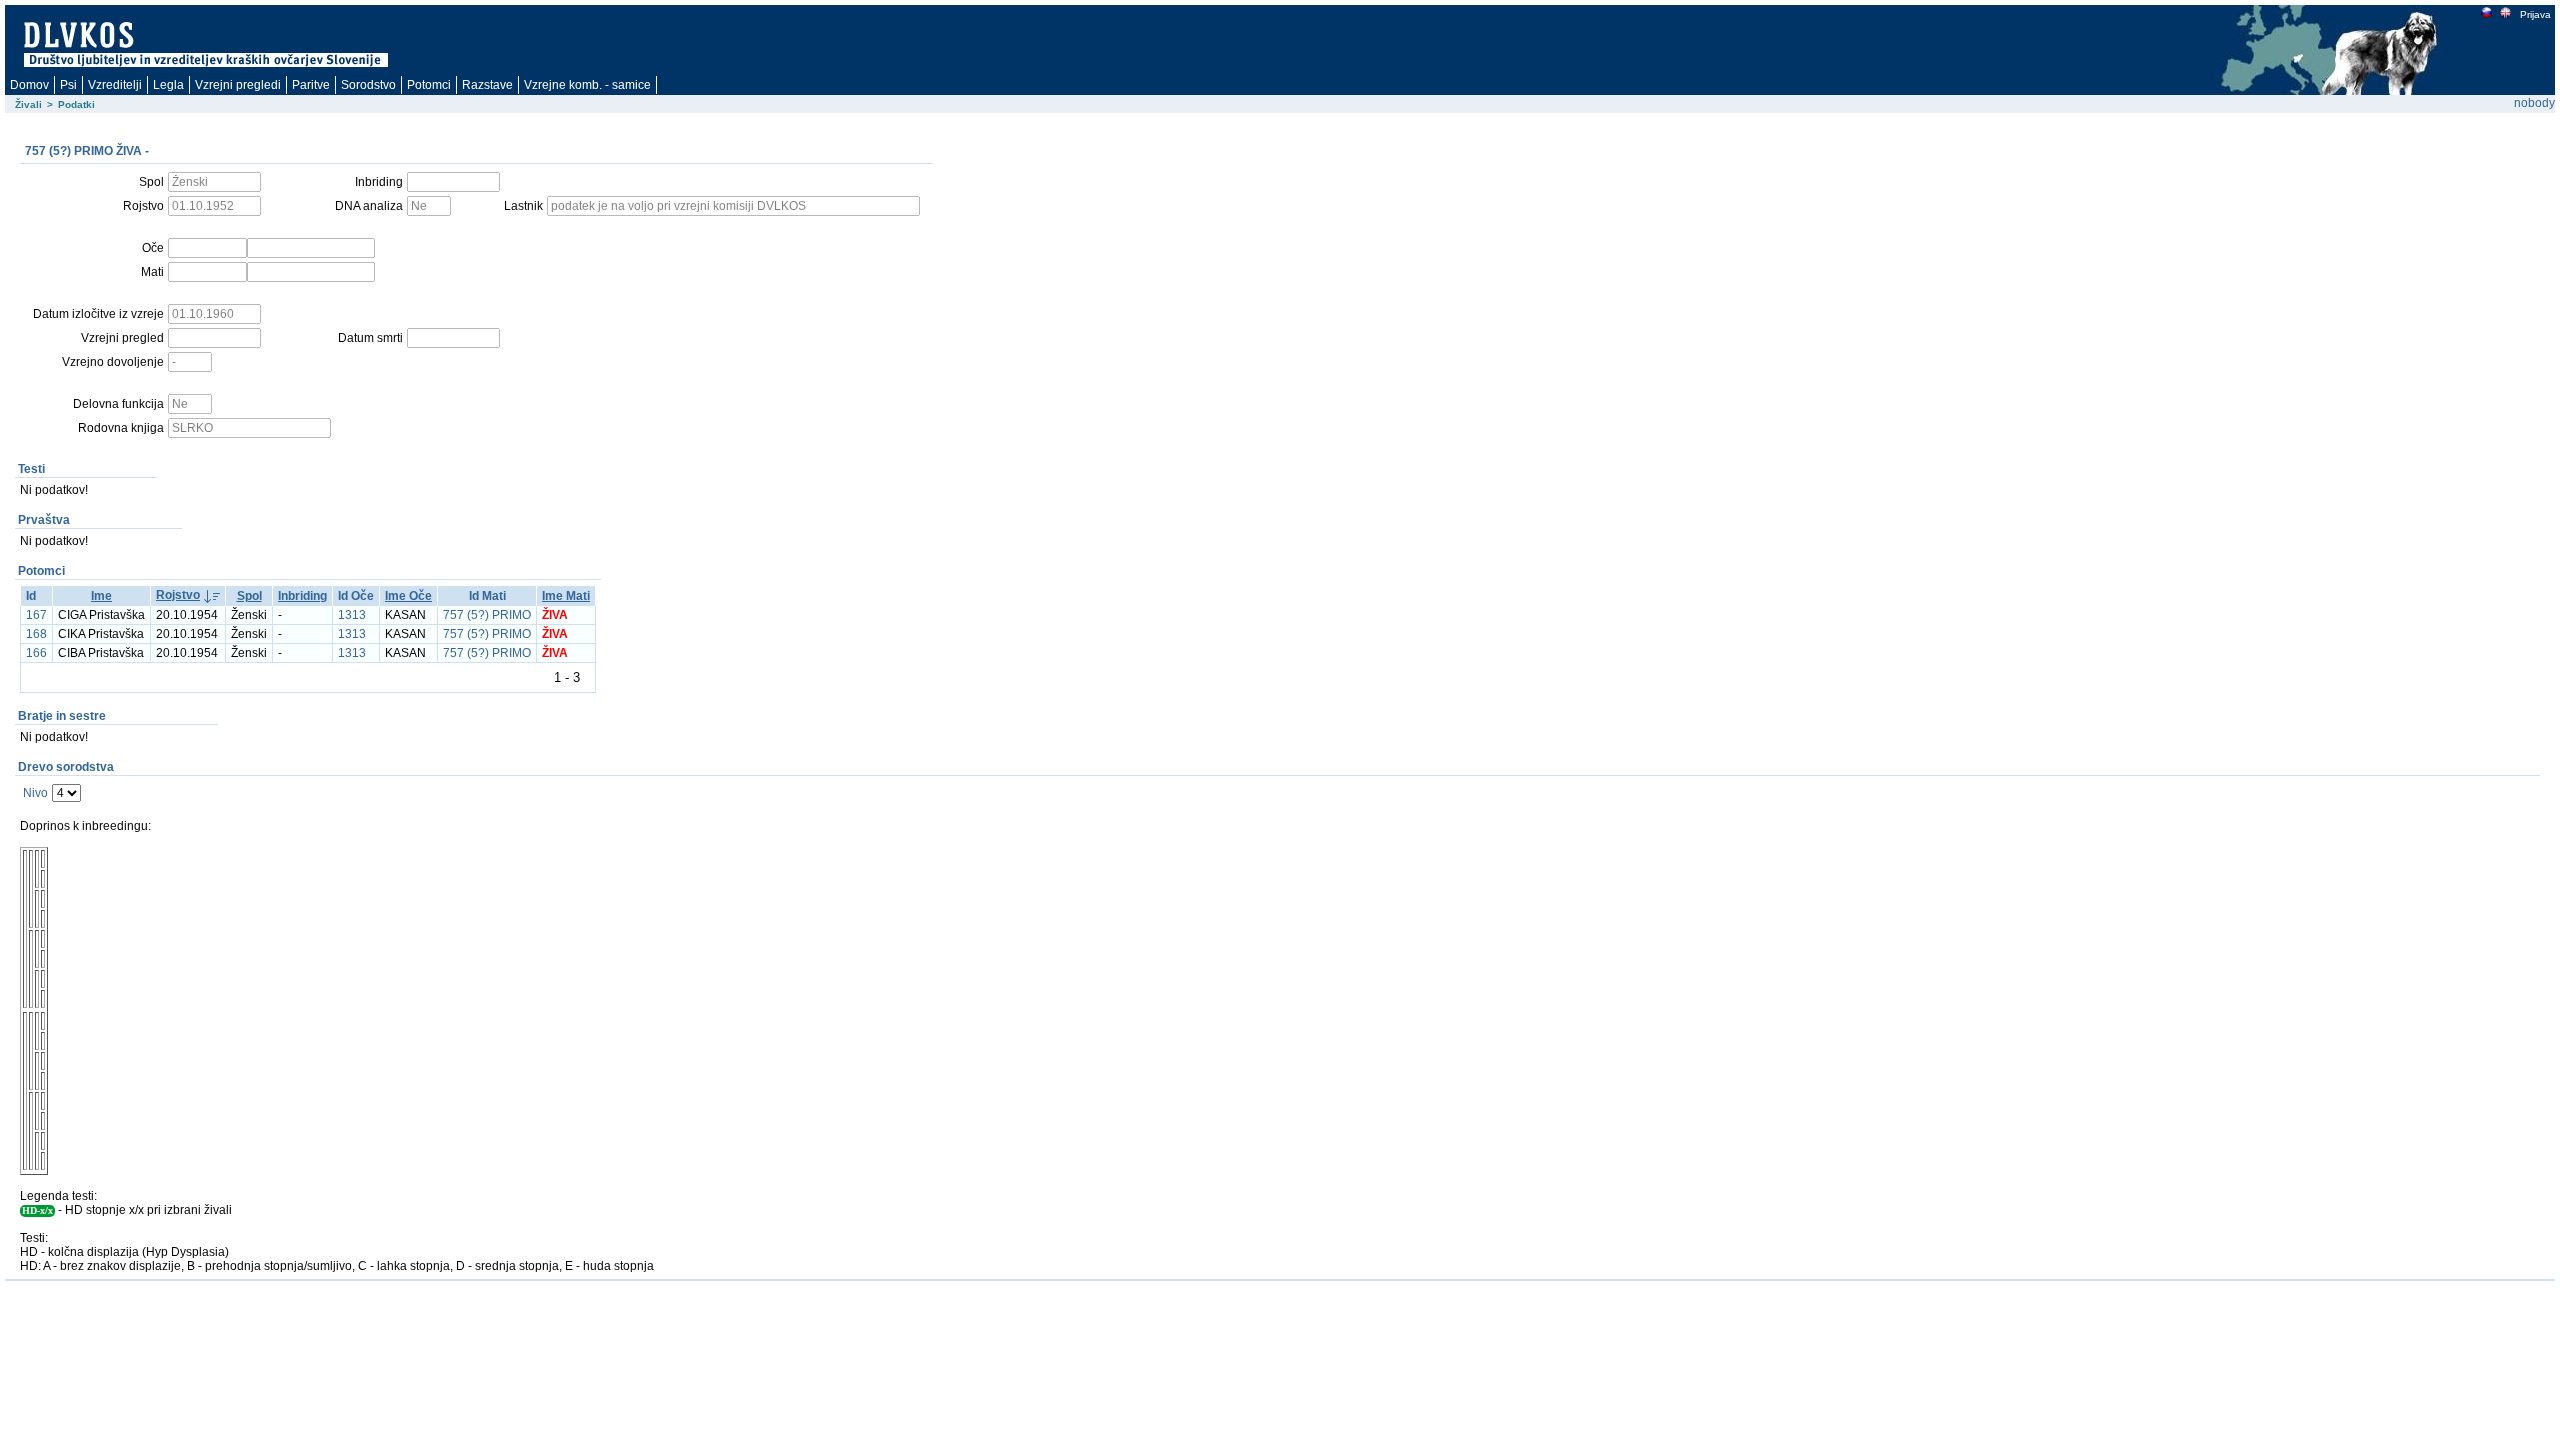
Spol (249, 596)
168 (36, 634)
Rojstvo (178, 595)
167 (36, 615)
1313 (352, 615)
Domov (29, 85)
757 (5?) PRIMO (487, 615)
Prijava (2535, 14)
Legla (168, 85)
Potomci (429, 85)
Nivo (35, 793)
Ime (101, 596)
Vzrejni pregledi (238, 85)
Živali (28, 104)
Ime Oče (408, 596)
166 (36, 653)
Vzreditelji (115, 85)
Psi (68, 85)
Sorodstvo (368, 85)
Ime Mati (566, 596)
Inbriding (302, 596)
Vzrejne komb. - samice (587, 85)
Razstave (487, 85)
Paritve (311, 85)
